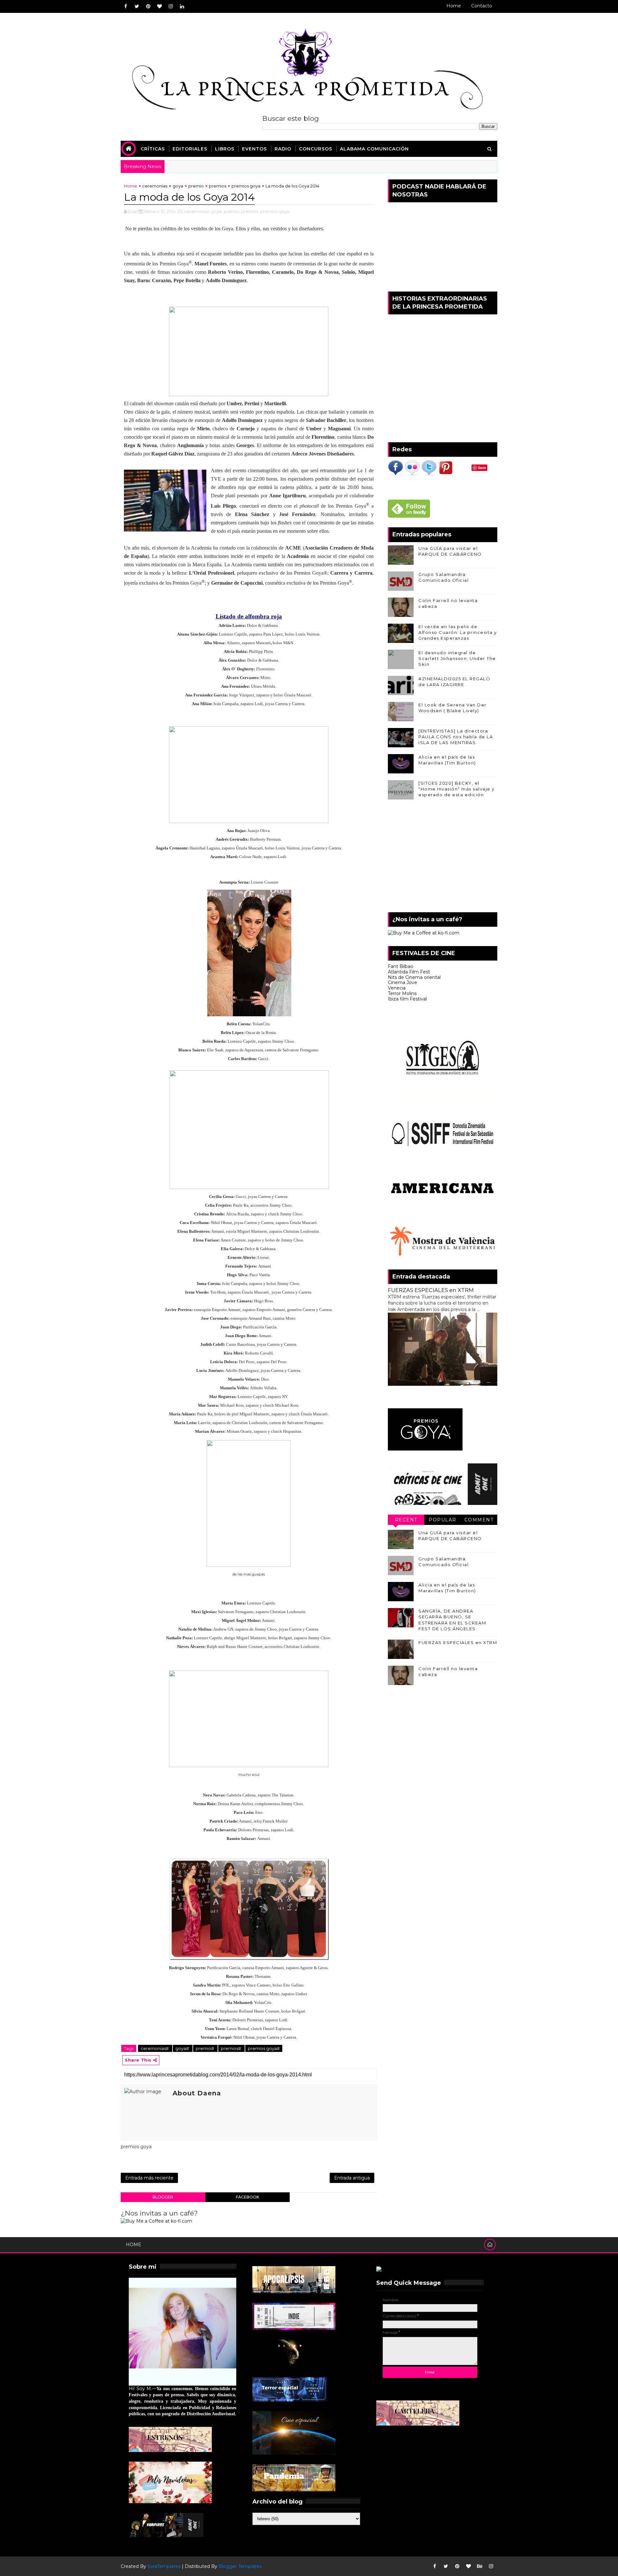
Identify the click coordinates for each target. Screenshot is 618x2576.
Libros (225, 149)
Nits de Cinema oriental (414, 977)
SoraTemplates (164, 2566)
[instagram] (171, 6)
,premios (249, 211)
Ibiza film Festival (407, 999)
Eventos (254, 149)
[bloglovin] (159, 6)
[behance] (480, 2566)
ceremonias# (155, 2048)
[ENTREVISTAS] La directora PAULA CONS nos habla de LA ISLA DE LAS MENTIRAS (456, 737)
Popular (443, 1520)
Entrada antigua (352, 2178)
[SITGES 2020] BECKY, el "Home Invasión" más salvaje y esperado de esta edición (457, 789)
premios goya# (264, 2048)
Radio (283, 149)
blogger (163, 2197)
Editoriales (190, 149)
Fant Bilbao (401, 966)
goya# (183, 2048)
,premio (231, 211)
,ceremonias (196, 211)
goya (178, 186)
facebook (248, 2197)
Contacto (482, 6)
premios (218, 186)
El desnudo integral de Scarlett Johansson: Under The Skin (457, 658)
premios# (231, 2048)
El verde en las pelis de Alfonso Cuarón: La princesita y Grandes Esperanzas (458, 632)
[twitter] (137, 6)
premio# (205, 2048)
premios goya (246, 186)
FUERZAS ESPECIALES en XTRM (431, 1290)
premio (196, 186)
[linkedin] (182, 6)
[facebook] (126, 6)
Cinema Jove (403, 982)
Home (454, 6)
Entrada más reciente (149, 2178)
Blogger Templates (240, 2566)
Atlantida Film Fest (409, 972)
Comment (479, 1520)
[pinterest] (148, 6)
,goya (216, 211)
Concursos (316, 149)
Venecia (397, 988)
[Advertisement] (443, 857)
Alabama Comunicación (374, 149)
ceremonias (155, 186)
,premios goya (274, 211)
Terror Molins (402, 993)
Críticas (153, 149)
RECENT (406, 1520)
